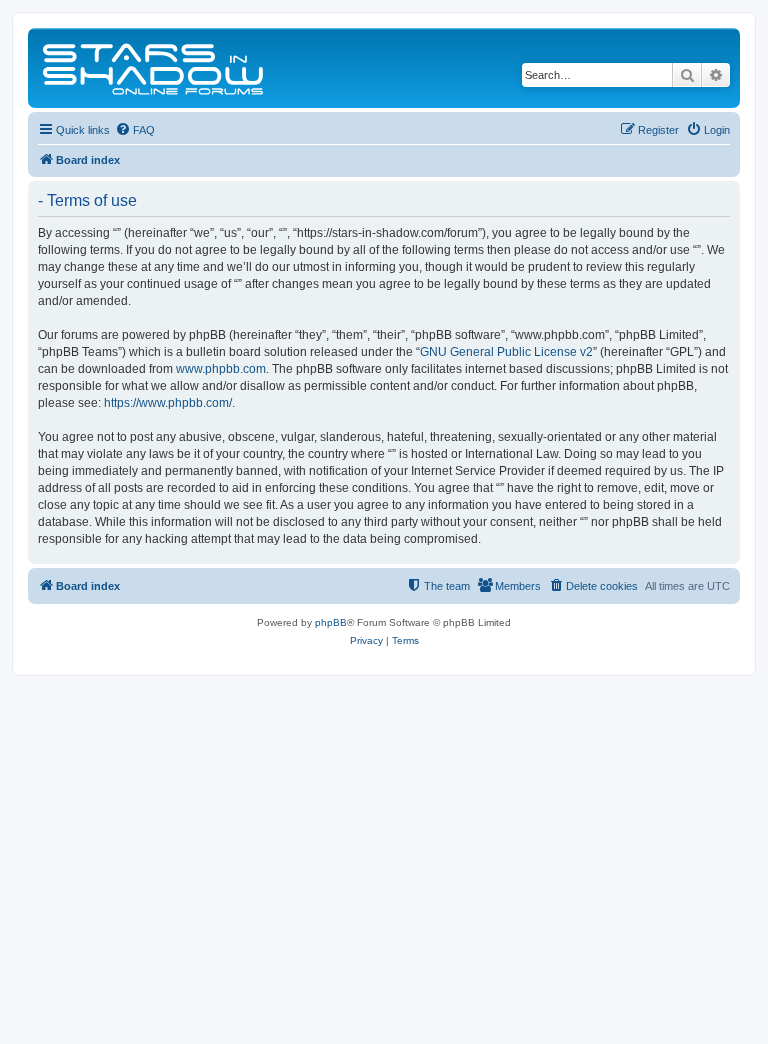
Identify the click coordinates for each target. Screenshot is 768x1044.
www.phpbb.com (221, 369)
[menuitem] (135, 130)
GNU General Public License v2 (506, 352)
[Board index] (154, 68)
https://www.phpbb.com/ (168, 403)
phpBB (331, 622)
